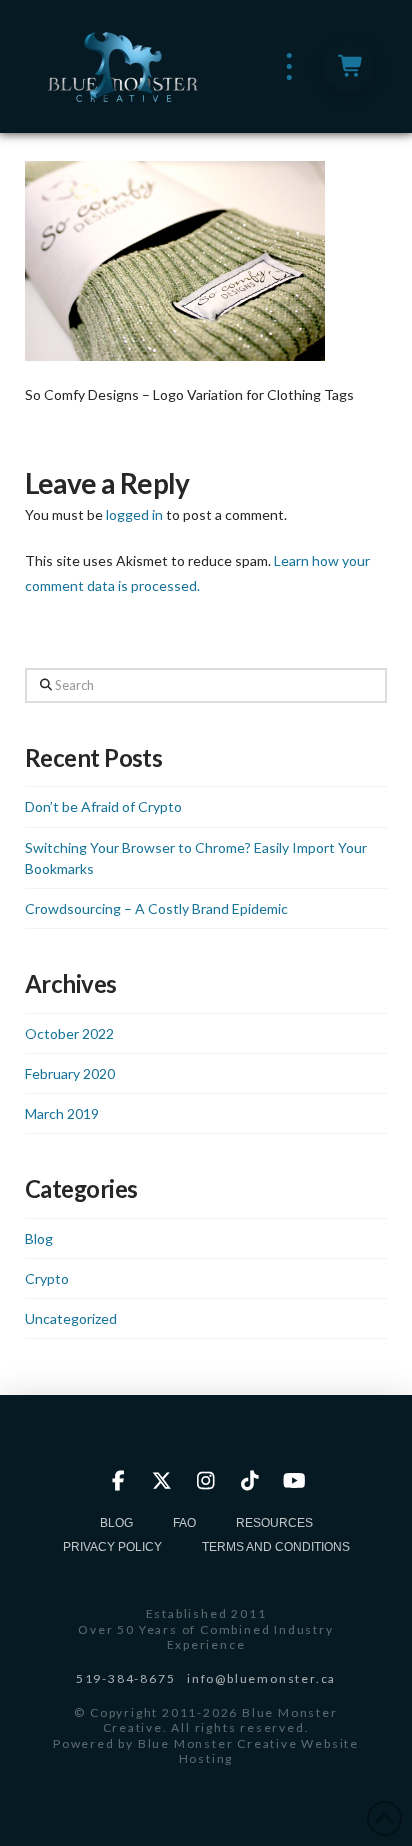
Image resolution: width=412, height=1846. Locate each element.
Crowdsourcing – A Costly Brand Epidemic (156, 908)
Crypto (47, 1278)
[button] (289, 66)
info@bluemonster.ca (261, 1678)
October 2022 (69, 1033)
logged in (134, 514)
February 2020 (70, 1073)
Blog (39, 1238)
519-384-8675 (126, 1678)
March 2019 (62, 1113)
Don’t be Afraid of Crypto (103, 806)
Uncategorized (71, 1318)
